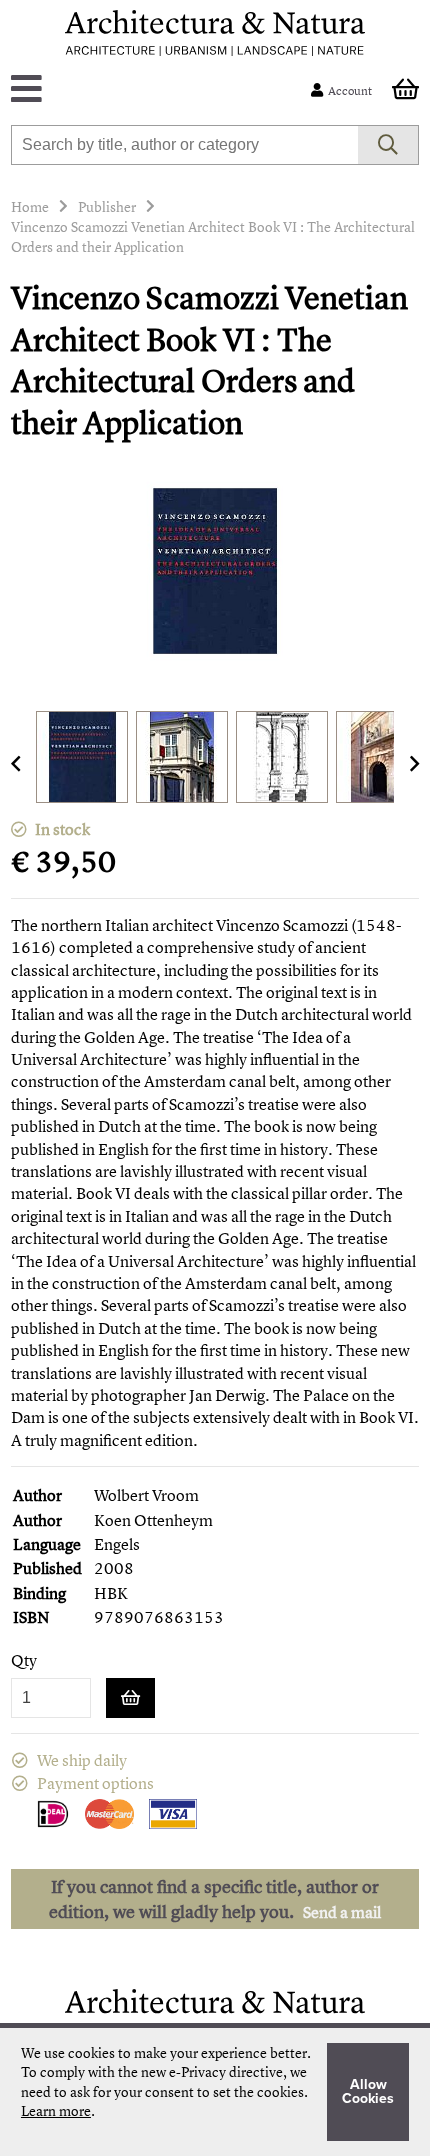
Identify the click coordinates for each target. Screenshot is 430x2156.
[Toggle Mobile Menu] (165, 90)
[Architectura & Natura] (215, 33)
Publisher (107, 206)
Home (30, 206)
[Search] (388, 145)
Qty (24, 1660)
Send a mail (342, 1912)
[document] (215, 2092)
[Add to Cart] (130, 1698)
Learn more (56, 2110)
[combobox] (185, 145)
